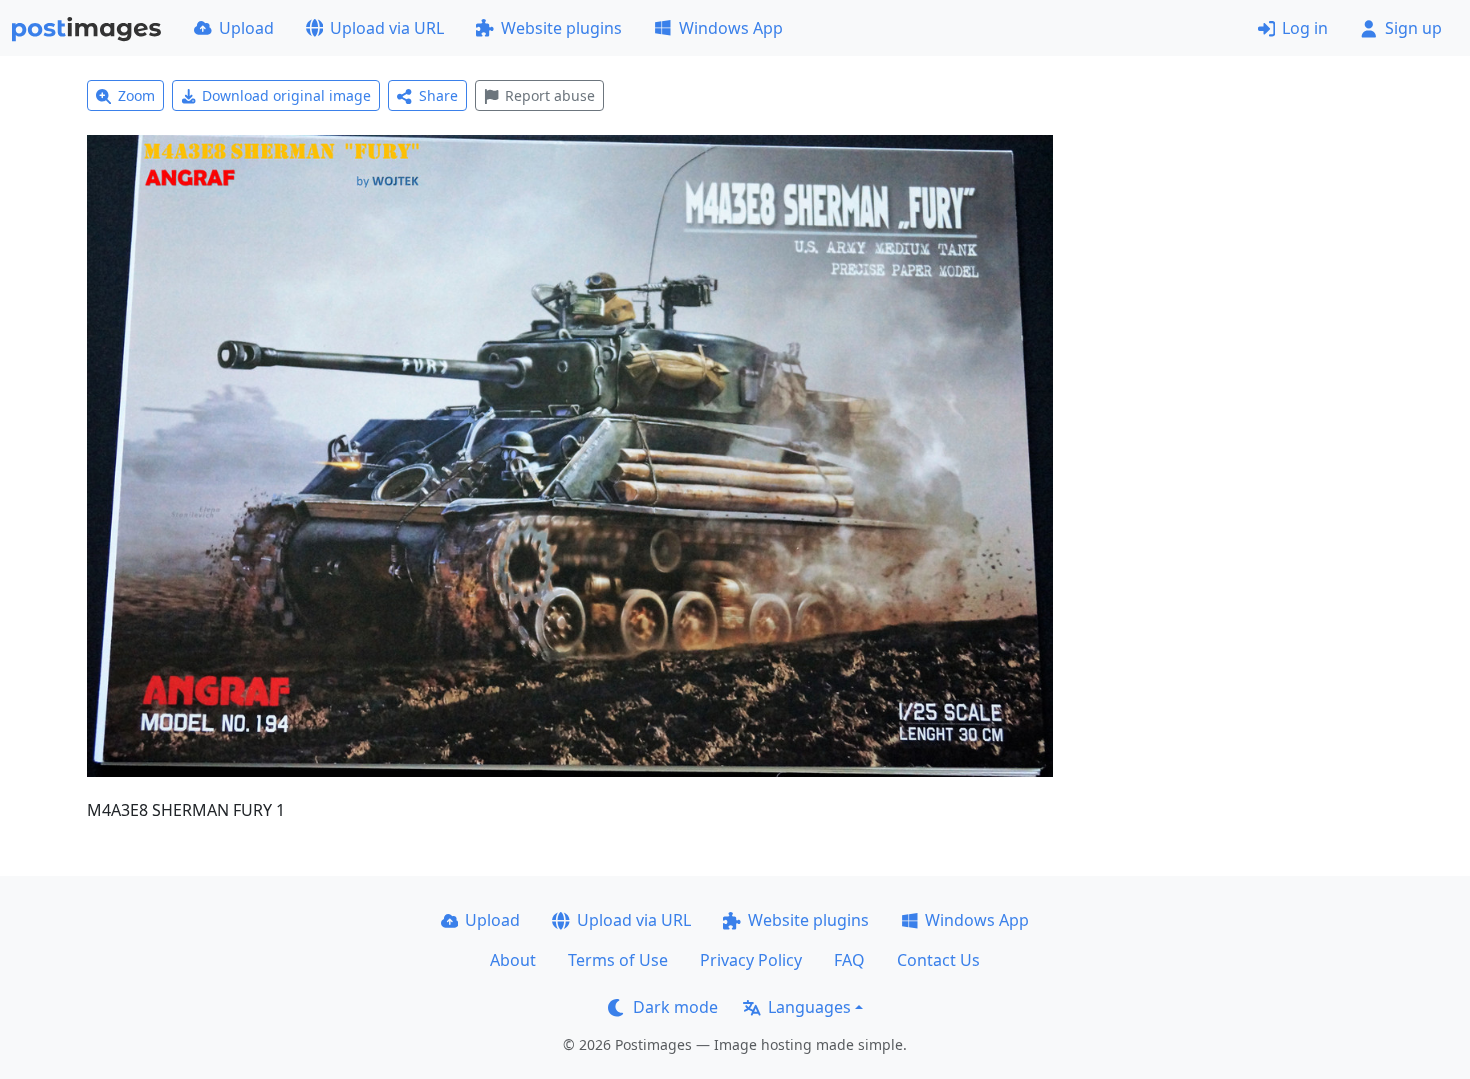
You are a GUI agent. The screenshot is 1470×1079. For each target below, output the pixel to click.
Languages (809, 1007)
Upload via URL (387, 28)
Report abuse (550, 95)
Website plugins (561, 28)
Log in (1305, 28)
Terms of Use (618, 960)
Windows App (731, 28)
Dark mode (675, 1007)
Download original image (286, 95)
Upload (246, 28)
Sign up (1413, 28)
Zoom (136, 95)
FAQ (849, 960)
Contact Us (938, 960)
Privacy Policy (751, 960)
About (513, 960)
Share (438, 95)
